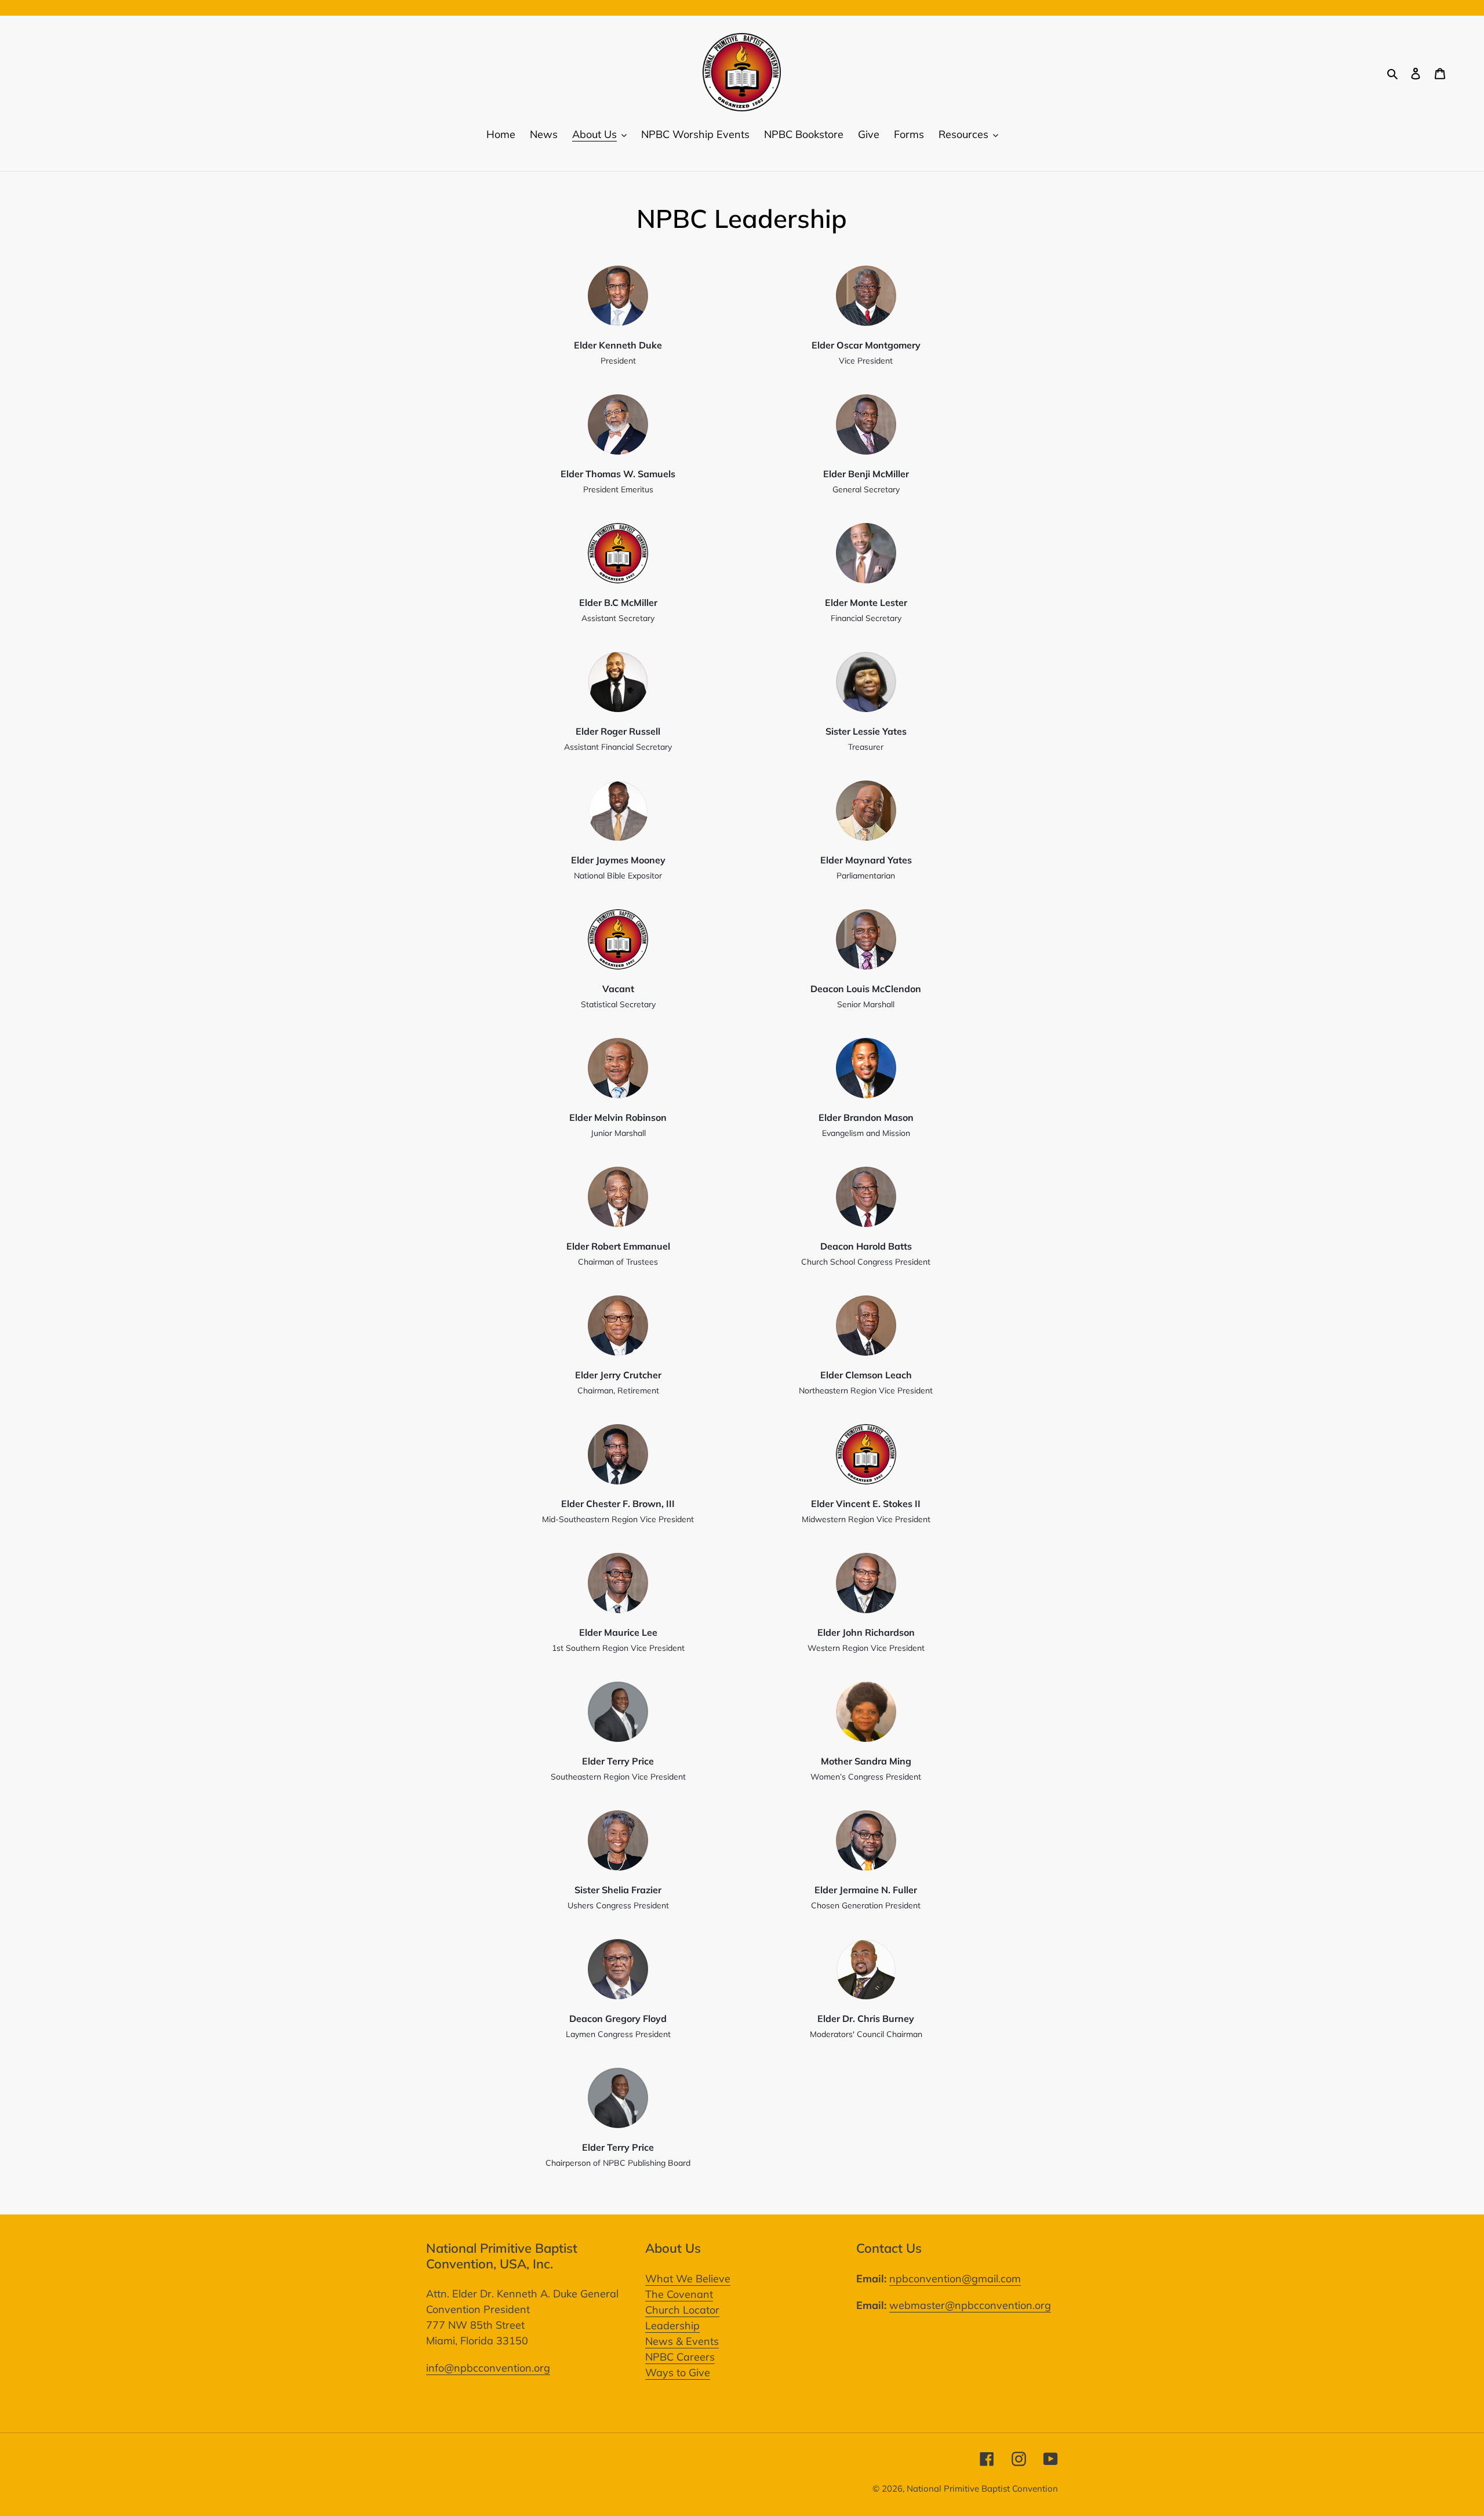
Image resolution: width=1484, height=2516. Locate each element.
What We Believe (688, 2279)
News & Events (682, 2341)
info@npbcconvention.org (488, 2368)
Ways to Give (678, 2372)
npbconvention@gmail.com (955, 2279)
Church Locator (682, 2310)
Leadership (672, 2326)
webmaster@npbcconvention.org (970, 2305)
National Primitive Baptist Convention (982, 2488)
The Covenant (679, 2294)
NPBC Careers (680, 2357)
